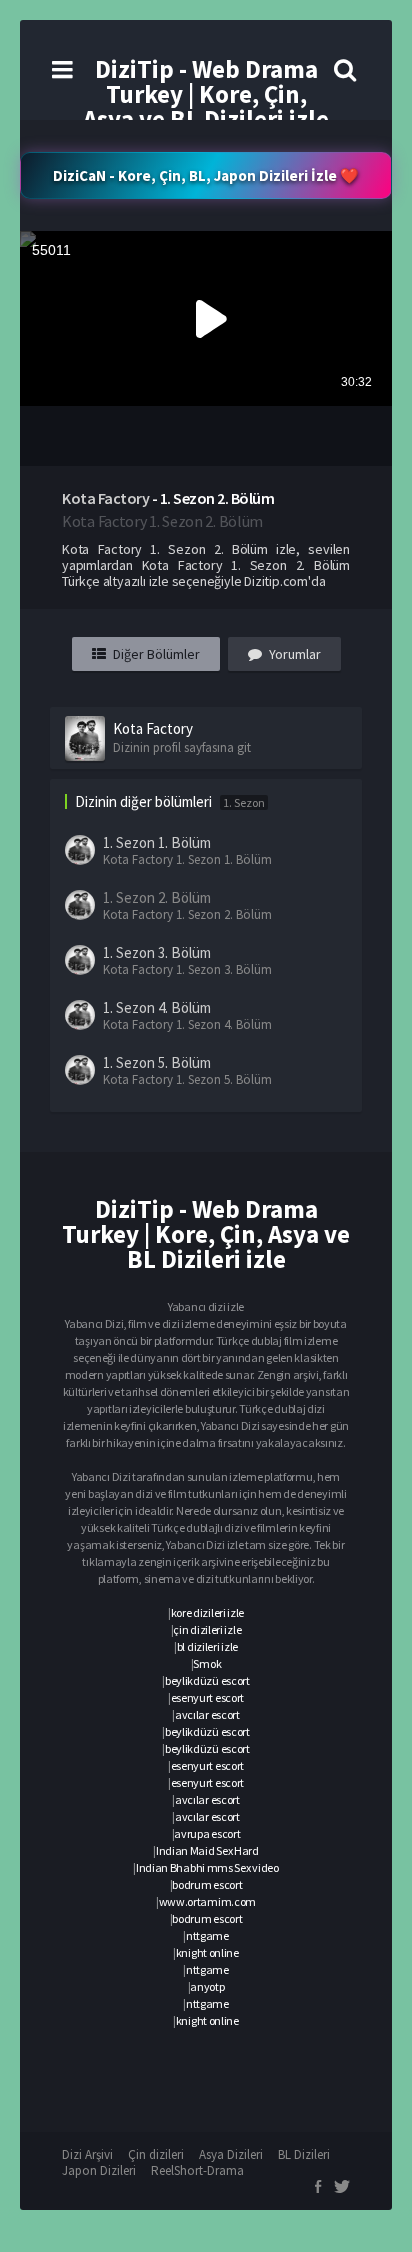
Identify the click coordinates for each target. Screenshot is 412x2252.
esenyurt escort (208, 1697)
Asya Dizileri (231, 2154)
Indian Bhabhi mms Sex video (207, 1867)
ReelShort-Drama (197, 2170)
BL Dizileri (304, 2154)
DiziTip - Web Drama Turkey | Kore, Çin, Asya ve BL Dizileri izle (206, 94)
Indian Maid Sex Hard (207, 1850)
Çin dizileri (156, 2154)
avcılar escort (207, 1714)
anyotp (207, 1986)
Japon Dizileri (99, 2170)
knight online (207, 1952)
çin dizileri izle (207, 1629)
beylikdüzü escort (207, 1680)
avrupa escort (207, 1833)
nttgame (207, 1935)
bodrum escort (207, 1884)
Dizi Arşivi (87, 2154)
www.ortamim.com (208, 1901)
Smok (207, 1663)
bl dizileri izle (207, 1646)
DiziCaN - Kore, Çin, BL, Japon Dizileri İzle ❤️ (206, 175)
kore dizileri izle (208, 1612)
